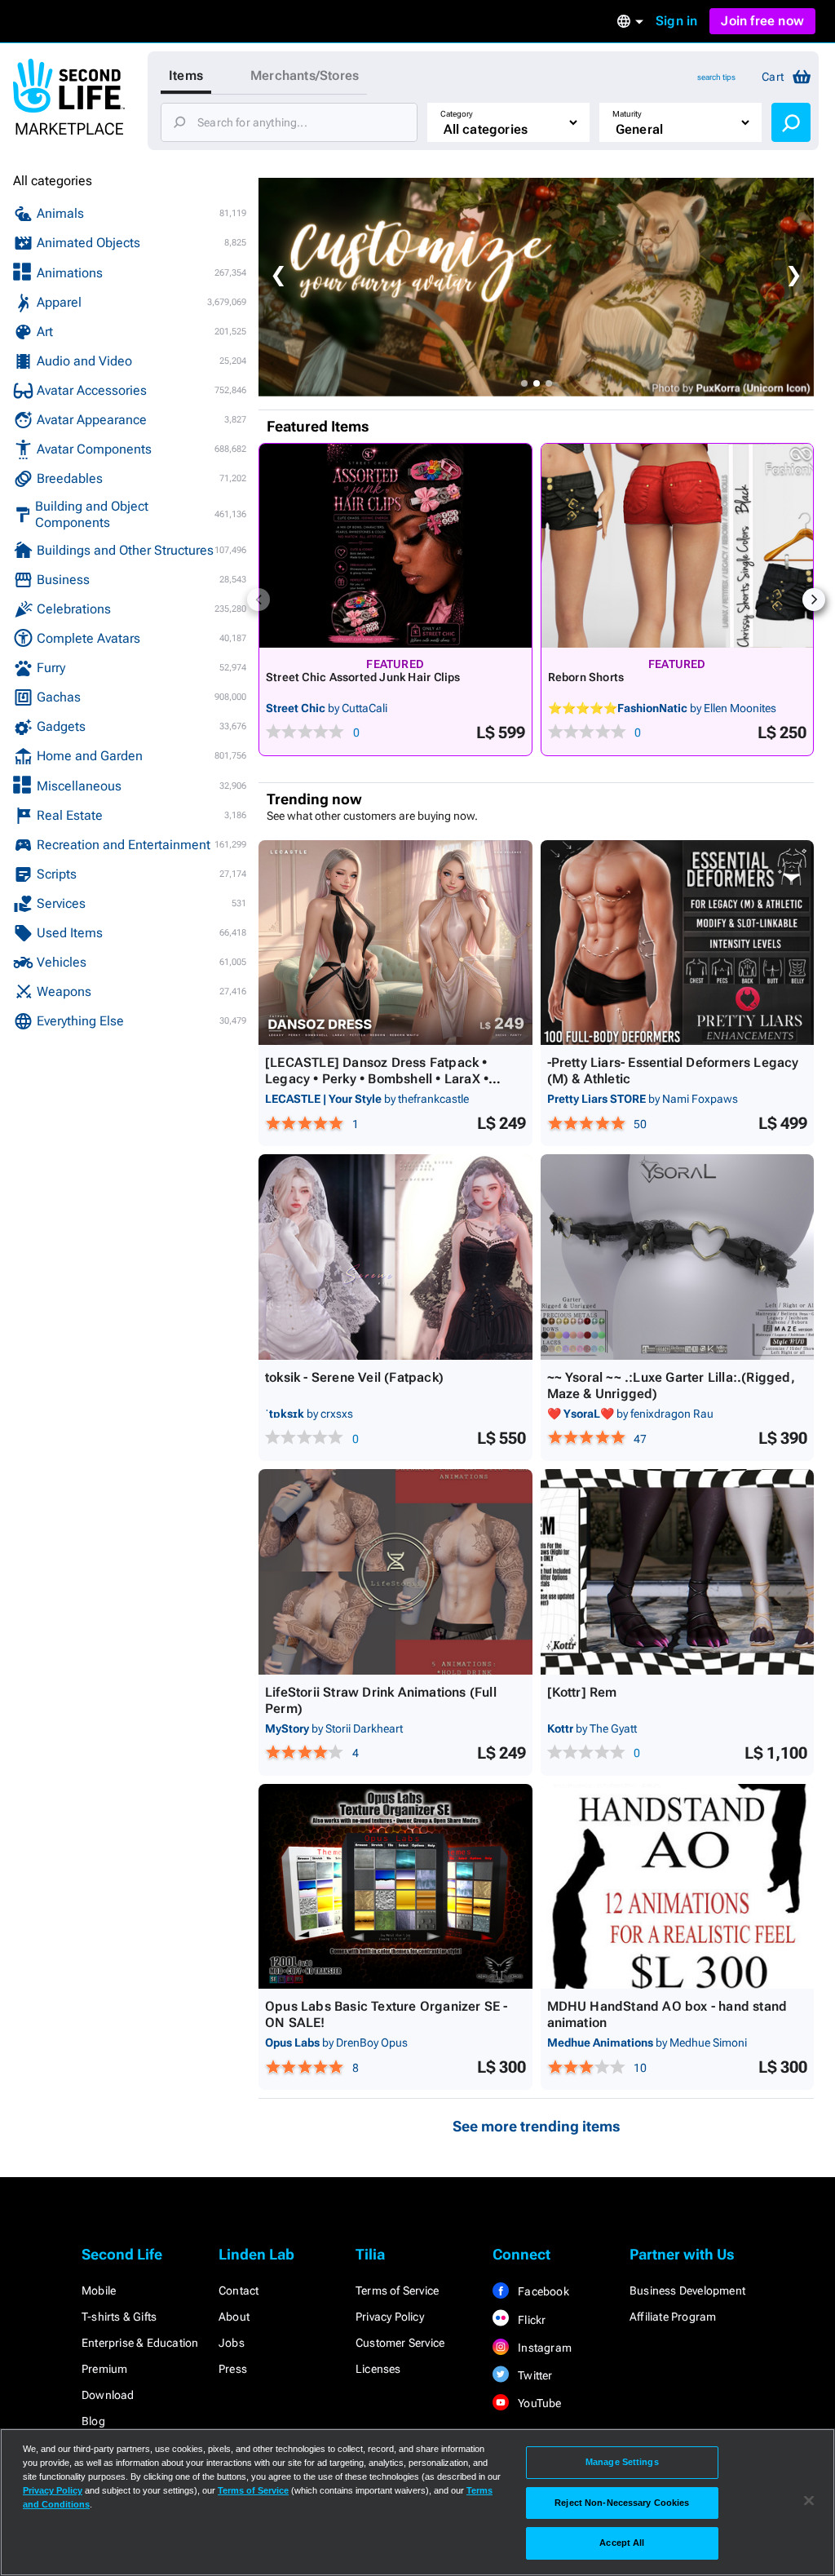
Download (108, 2395)
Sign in (676, 21)
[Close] (809, 2501)
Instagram (543, 2348)
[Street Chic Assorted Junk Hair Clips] (395, 546)
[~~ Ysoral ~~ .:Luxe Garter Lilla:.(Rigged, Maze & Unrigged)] (678, 1257)
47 (640, 1439)
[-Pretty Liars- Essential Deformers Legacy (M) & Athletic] (678, 943)
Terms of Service (397, 2291)
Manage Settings (622, 2462)
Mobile (99, 2291)
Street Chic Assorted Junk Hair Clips (363, 677)
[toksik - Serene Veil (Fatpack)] (395, 1257)
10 (640, 2068)
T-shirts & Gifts (119, 2317)
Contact (239, 2291)
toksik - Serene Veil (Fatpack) (354, 1377)
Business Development (687, 2291)
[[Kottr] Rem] (678, 1572)
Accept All (622, 2543)
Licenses (378, 2369)
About (234, 2317)
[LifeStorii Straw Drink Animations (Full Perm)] (395, 1572)
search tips (716, 77)
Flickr (530, 2320)
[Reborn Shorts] (678, 546)
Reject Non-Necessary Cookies (622, 2503)
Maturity (627, 114)
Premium (104, 2369)
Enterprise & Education (140, 2343)
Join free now (762, 21)
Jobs (232, 2343)
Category (457, 114)
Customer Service (400, 2343)
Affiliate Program (673, 2317)
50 (640, 1124)
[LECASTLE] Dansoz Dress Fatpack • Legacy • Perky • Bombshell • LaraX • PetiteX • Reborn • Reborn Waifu (377, 1079)
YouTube (539, 2403)
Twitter (534, 2375)
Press (233, 2369)
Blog (93, 2421)
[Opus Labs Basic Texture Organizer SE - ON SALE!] (395, 1887)
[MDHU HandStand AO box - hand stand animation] (678, 1887)
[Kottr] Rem (582, 1692)
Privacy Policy (390, 2317)
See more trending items (537, 2126)
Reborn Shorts (586, 677)
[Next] (814, 600)
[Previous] (258, 600)
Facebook (542, 2291)
